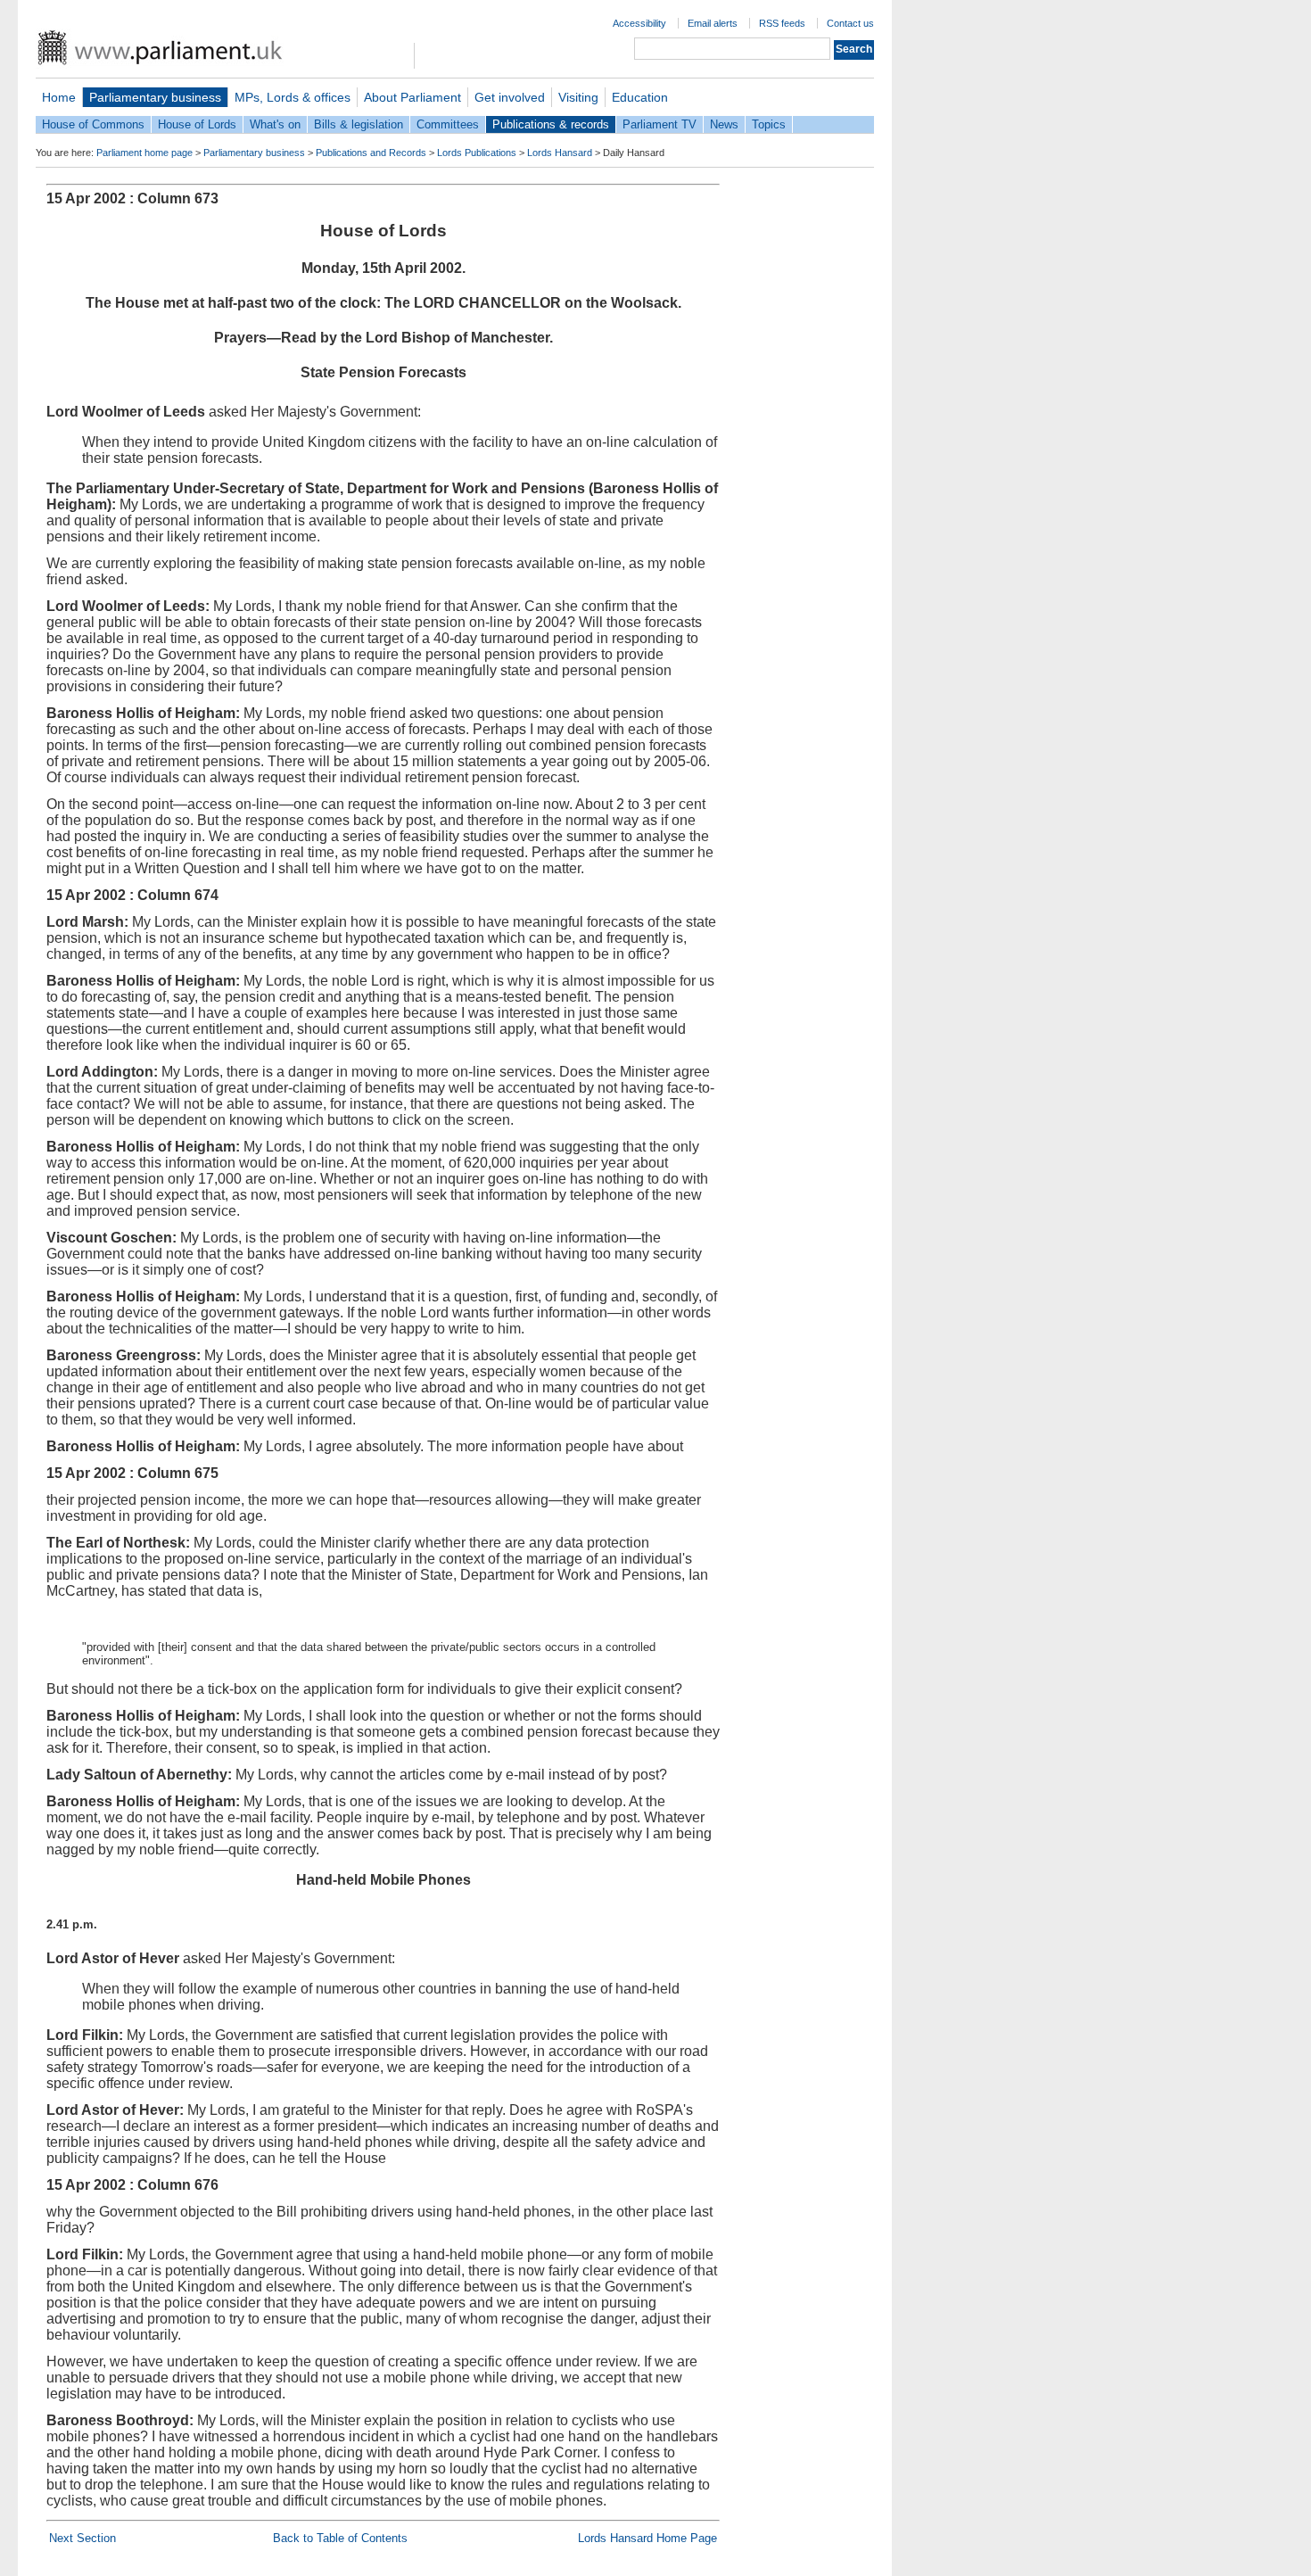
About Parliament (412, 97)
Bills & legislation (359, 124)
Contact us (850, 23)
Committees (448, 124)
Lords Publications (477, 153)
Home (59, 97)
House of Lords (197, 124)
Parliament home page (144, 153)
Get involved (510, 97)
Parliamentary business (155, 97)
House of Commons (93, 124)
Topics (769, 124)
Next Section (82, 2538)
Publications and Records (371, 153)
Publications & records (551, 124)
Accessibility (639, 23)
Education (640, 97)
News (724, 124)
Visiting (578, 97)
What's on (275, 124)
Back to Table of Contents (340, 2538)
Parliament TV (660, 124)
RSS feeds (782, 23)
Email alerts (713, 23)
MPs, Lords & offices (293, 97)
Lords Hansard (560, 153)
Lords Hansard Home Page (647, 2538)
